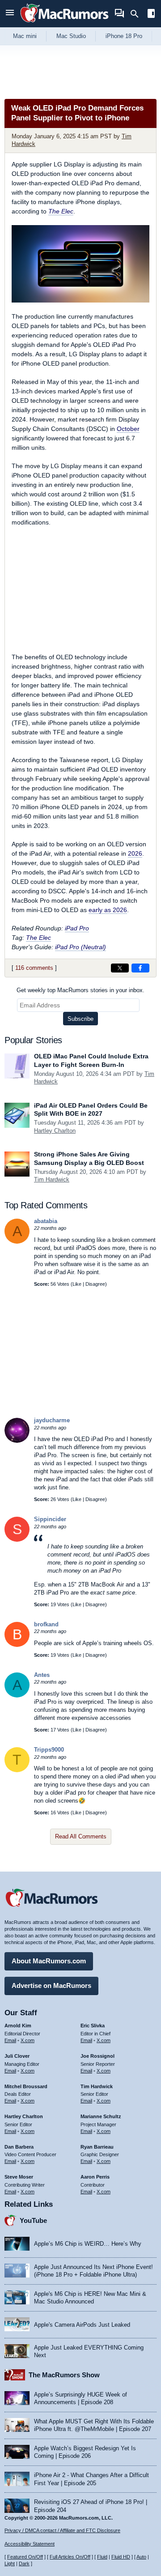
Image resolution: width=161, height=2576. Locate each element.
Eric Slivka (93, 2026)
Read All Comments (81, 1836)
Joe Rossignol (97, 2056)
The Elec (61, 211)
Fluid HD (121, 2557)
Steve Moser (19, 2177)
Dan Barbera (19, 2147)
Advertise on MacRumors (51, 1985)
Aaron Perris (95, 2177)
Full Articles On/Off (70, 2557)
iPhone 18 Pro (124, 36)
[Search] (138, 14)
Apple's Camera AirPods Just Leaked (82, 2325)
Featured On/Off (25, 2557)
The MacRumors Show (64, 2375)
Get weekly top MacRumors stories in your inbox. (80, 990)
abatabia (46, 1221)
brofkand (46, 1624)
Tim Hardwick (52, 1179)
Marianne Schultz (101, 2116)
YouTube (33, 2220)
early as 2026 (108, 910)
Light (10, 2563)
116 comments (34, 968)
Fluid (102, 2557)
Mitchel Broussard (26, 2086)
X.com (28, 2040)
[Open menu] (10, 14)
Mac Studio (71, 36)
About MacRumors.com (49, 1961)
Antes (42, 1675)
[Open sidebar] (151, 15)
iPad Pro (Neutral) (80, 947)
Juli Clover (17, 2056)
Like (77, 1284)
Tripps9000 (49, 1750)
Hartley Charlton (55, 1131)
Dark (24, 2563)
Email (10, 2040)
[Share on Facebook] (140, 968)
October (128, 429)
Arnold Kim (18, 2026)
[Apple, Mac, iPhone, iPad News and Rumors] (64, 23)
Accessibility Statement (30, 2544)
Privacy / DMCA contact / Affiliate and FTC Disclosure (62, 2530)
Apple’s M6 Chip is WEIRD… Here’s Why (88, 2244)
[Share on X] (120, 968)
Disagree (95, 1284)
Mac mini (25, 36)
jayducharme (52, 1420)
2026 (135, 853)
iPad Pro (77, 928)
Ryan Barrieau (97, 2147)
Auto (141, 2557)
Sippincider (50, 1519)
